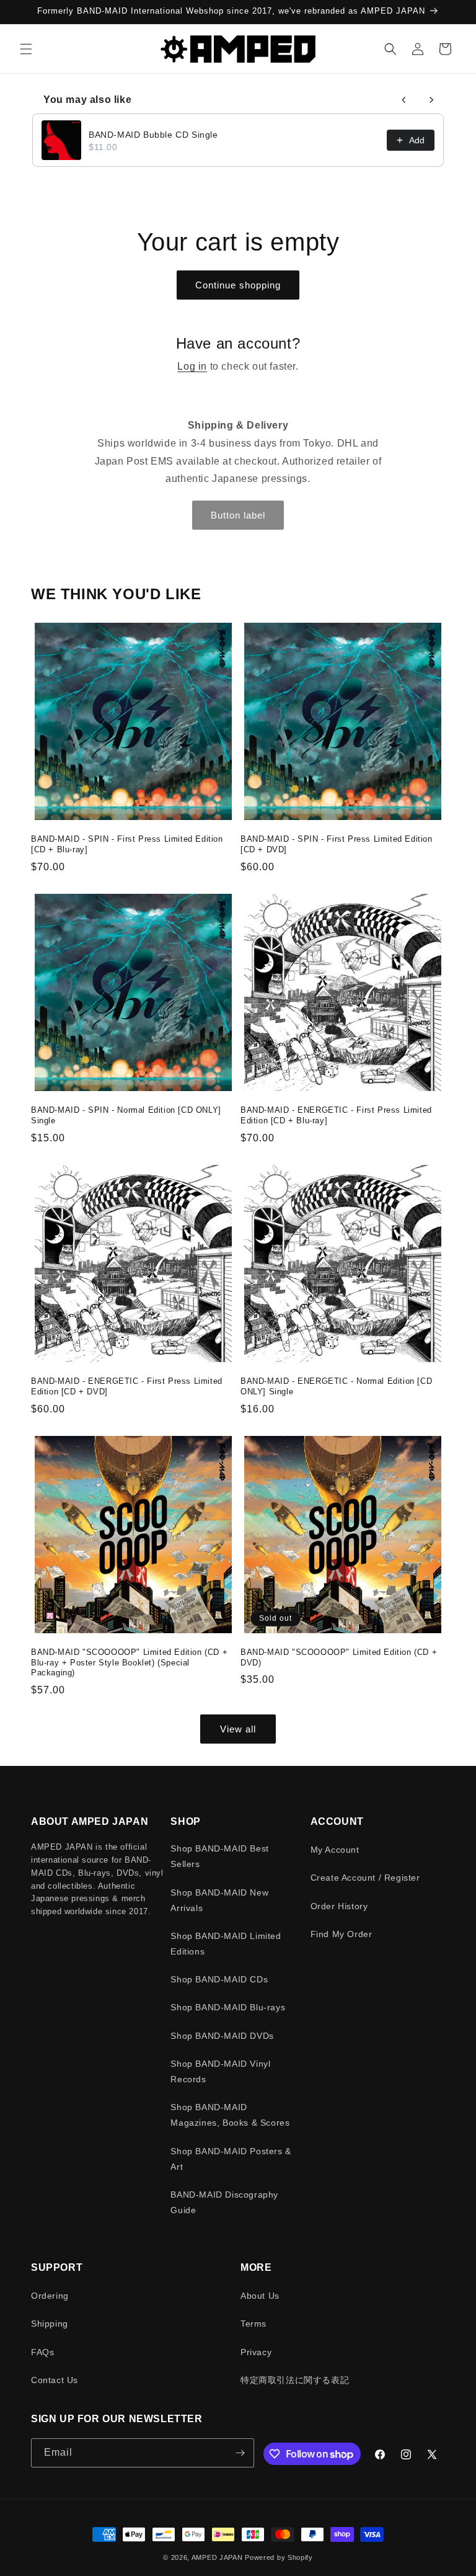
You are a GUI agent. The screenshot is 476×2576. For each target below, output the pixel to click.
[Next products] (431, 100)
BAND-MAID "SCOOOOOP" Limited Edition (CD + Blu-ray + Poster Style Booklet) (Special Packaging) (129, 1663)
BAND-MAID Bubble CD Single (153, 135)
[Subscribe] (240, 2453)
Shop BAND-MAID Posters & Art (231, 2159)
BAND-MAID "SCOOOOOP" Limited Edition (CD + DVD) (339, 1657)
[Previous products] (404, 100)
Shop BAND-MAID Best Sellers (219, 1856)
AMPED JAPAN (217, 2557)
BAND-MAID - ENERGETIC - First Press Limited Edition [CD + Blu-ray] (336, 1115)
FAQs (42, 2352)
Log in (192, 366)
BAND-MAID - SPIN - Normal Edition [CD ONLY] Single (126, 1115)
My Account (335, 1850)
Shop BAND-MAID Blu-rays (228, 2007)
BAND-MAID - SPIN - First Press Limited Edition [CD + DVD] (337, 844)
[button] (26, 49)
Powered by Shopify (279, 2557)
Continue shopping (238, 285)
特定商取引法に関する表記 (295, 2380)
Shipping (50, 2324)
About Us (260, 2296)
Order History (339, 1906)
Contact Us (55, 2380)
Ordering (50, 2296)
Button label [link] (238, 515)
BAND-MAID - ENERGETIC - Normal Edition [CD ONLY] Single (336, 1386)
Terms (253, 2324)
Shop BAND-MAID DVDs (222, 2036)
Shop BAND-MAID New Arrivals (219, 1900)
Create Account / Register (365, 1878)
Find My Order (342, 1934)
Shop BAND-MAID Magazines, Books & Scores (230, 2115)
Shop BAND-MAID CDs (219, 1979)
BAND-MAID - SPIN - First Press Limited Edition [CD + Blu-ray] (127, 844)
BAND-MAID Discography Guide (224, 2202)
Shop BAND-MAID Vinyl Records (220, 2071)
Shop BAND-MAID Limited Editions (226, 1944)
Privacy (256, 2352)
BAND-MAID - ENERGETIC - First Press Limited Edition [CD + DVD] (127, 1386)
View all (238, 1729)
